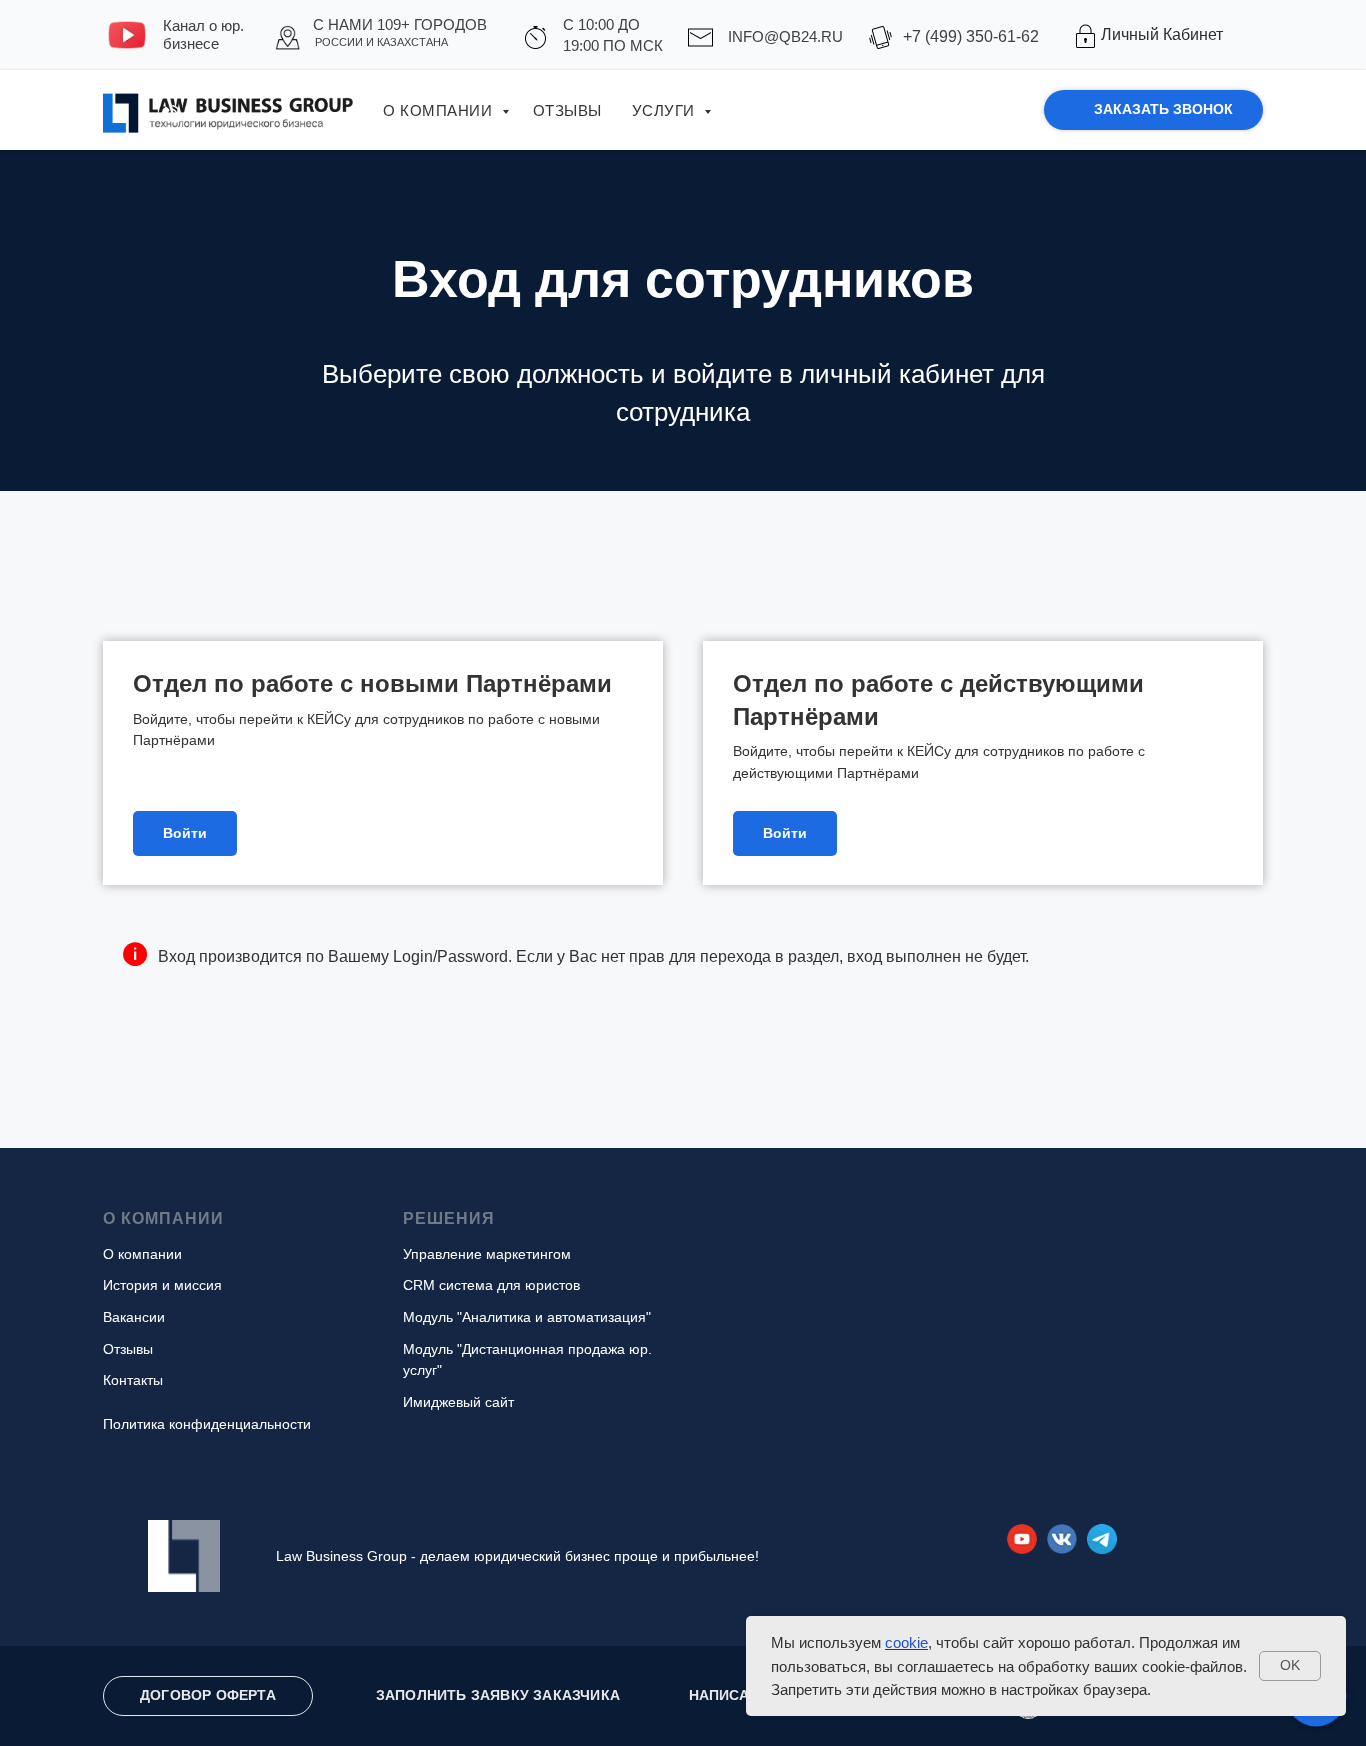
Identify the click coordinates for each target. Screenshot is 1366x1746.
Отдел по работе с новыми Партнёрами (372, 683)
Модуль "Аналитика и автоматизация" (527, 1317)
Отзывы (567, 110)
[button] (1153, 110)
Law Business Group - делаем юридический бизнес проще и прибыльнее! (517, 1556)
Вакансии (134, 1317)
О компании (440, 110)
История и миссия (162, 1285)
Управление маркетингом (487, 1254)
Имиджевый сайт (458, 1402)
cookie (906, 1642)
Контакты (133, 1380)
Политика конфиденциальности (207, 1424)
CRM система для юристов (491, 1285)
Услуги (666, 110)
